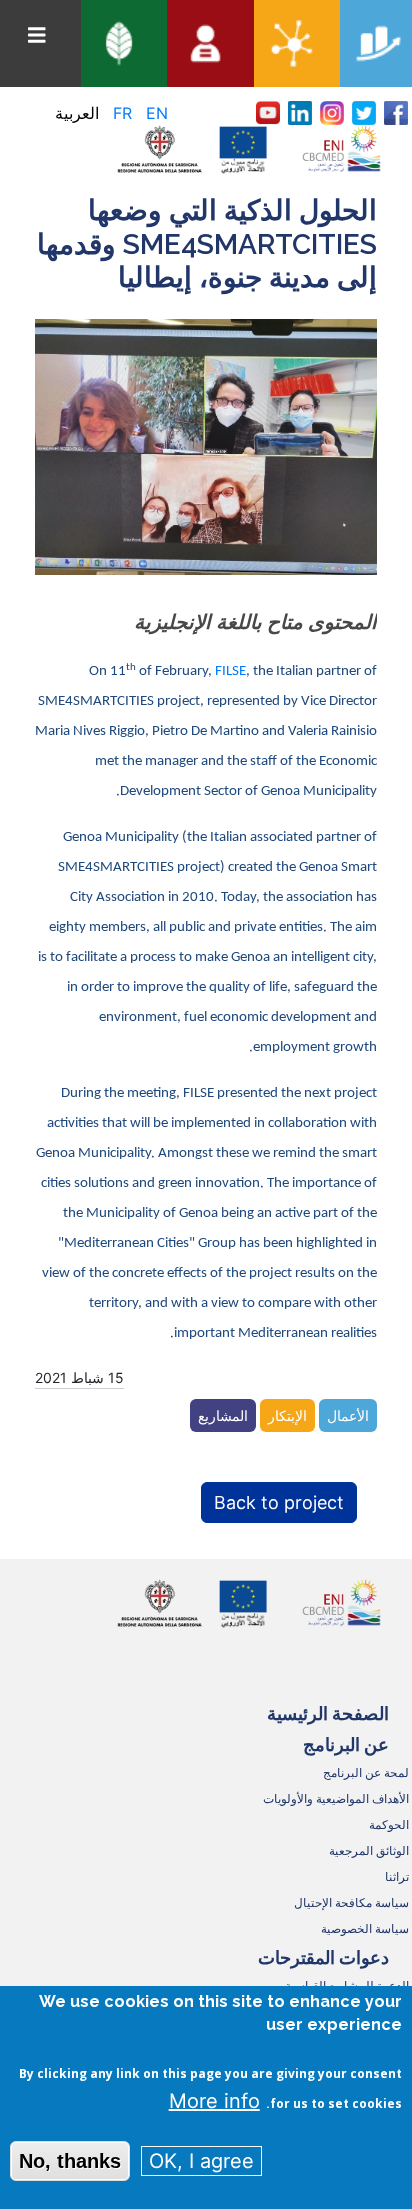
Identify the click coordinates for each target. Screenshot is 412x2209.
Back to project (279, 1502)
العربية (77, 113)
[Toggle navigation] (37, 35)
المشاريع (223, 1415)
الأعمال (348, 1415)
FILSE (230, 671)
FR (122, 113)
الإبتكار (287, 1415)
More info (214, 2101)
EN (157, 113)
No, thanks (70, 2161)
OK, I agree (201, 2161)
